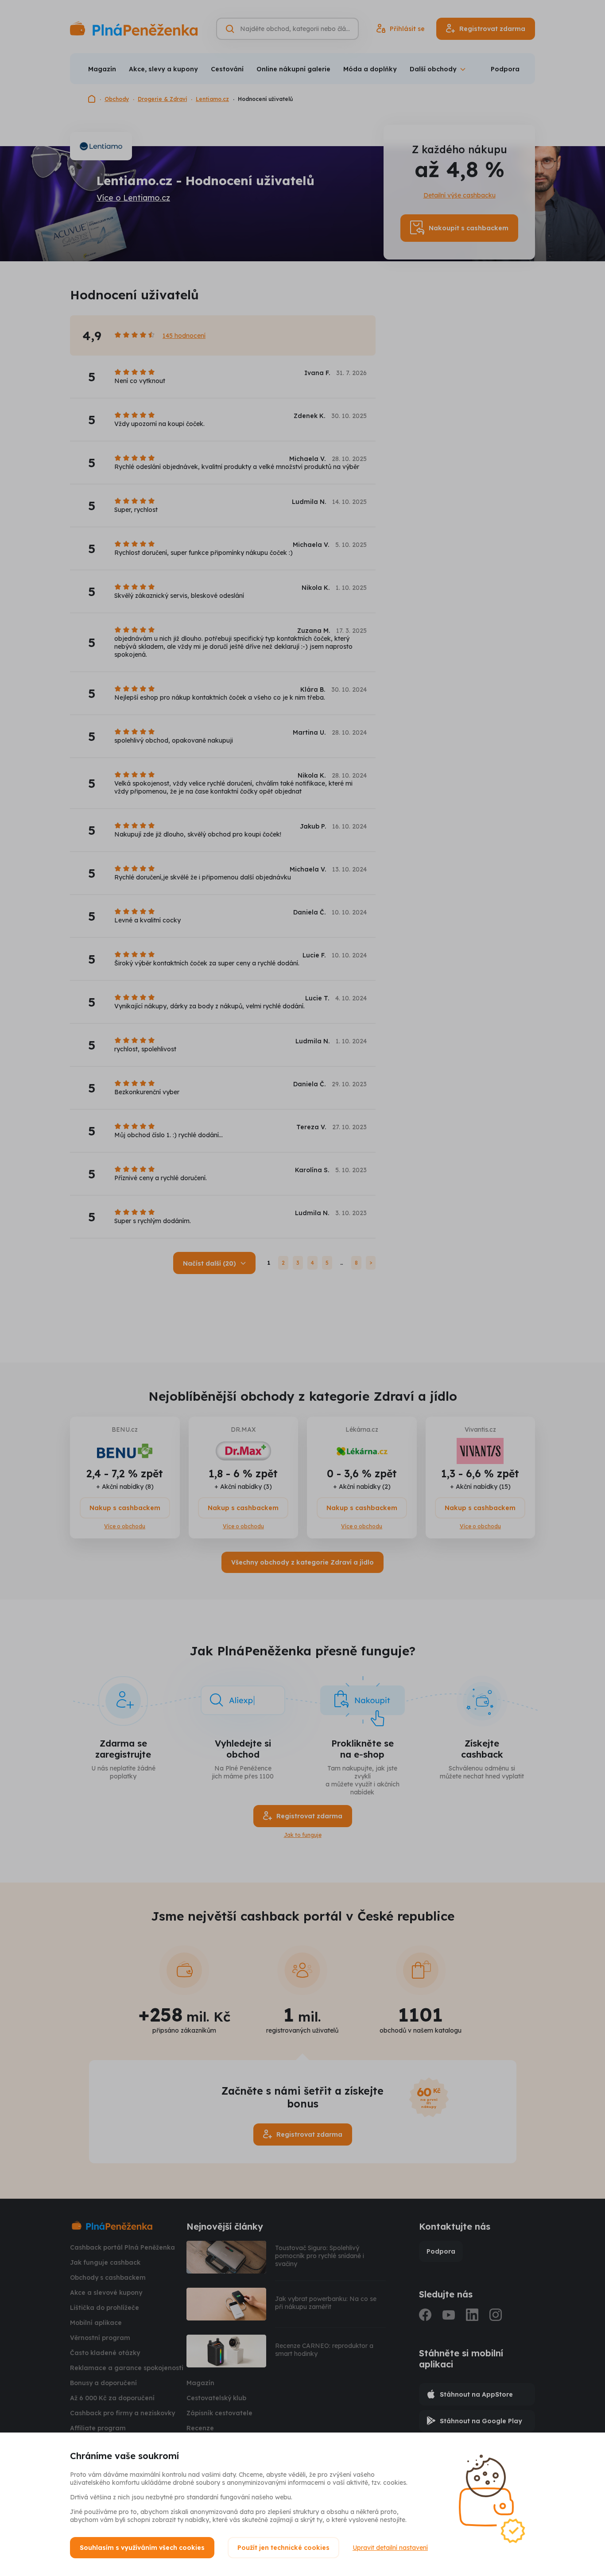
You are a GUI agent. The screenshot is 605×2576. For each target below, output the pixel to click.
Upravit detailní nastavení (390, 2548)
